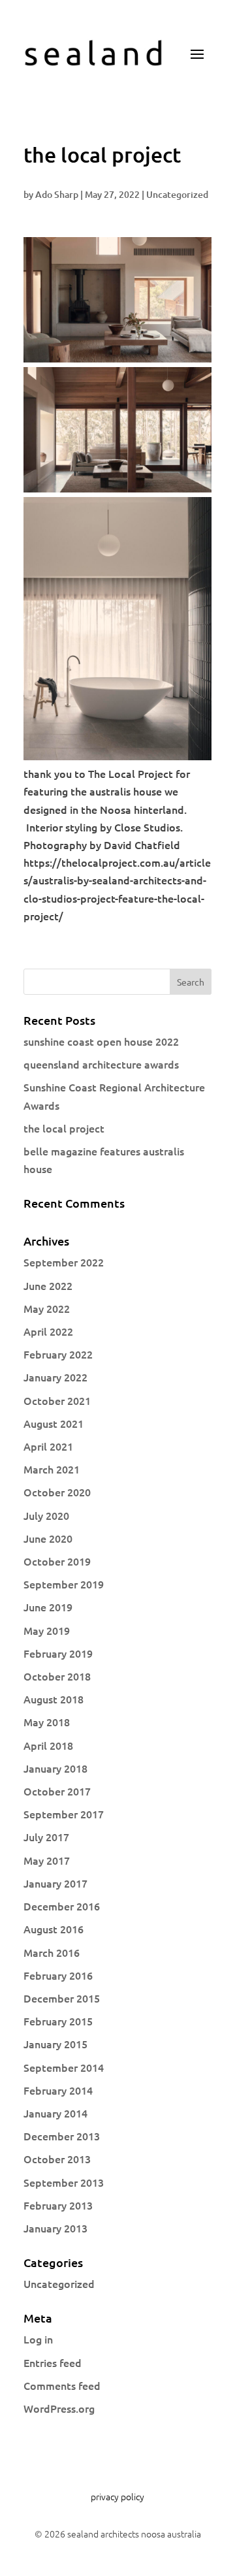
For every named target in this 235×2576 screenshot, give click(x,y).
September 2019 (64, 1584)
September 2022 (64, 1262)
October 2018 (57, 1676)
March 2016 (52, 1952)
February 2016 (58, 1975)
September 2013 (64, 2182)
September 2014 (64, 2067)
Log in (38, 2339)
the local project (64, 1128)
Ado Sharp (57, 194)
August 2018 (54, 1699)
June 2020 (48, 1538)
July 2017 (46, 1837)
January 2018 (55, 1768)
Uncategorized (177, 194)
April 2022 (48, 1331)
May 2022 (47, 1308)
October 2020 (57, 1492)
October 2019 (57, 1561)
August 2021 (54, 1423)
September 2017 (64, 1814)
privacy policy (117, 2496)
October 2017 (57, 1791)
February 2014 (58, 2090)
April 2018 (48, 1745)
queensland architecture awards (101, 1064)
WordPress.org (59, 2408)
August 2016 (54, 1929)
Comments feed (62, 2385)
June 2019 (48, 1607)
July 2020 (46, 1515)
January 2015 (55, 2044)
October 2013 (57, 2159)
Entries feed (53, 2362)
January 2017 (55, 1883)
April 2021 (48, 1446)
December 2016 (62, 1906)
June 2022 (48, 1285)
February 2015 (58, 2021)
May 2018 (47, 1722)
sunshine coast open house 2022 (101, 1041)
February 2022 (58, 1354)
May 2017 (47, 1860)
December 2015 (62, 1998)
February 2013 (58, 2205)
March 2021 (52, 1469)
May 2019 (47, 1630)
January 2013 (55, 2228)
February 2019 (58, 1653)
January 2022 (55, 1377)
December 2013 (62, 2136)
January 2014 (55, 2113)
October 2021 (57, 1400)
